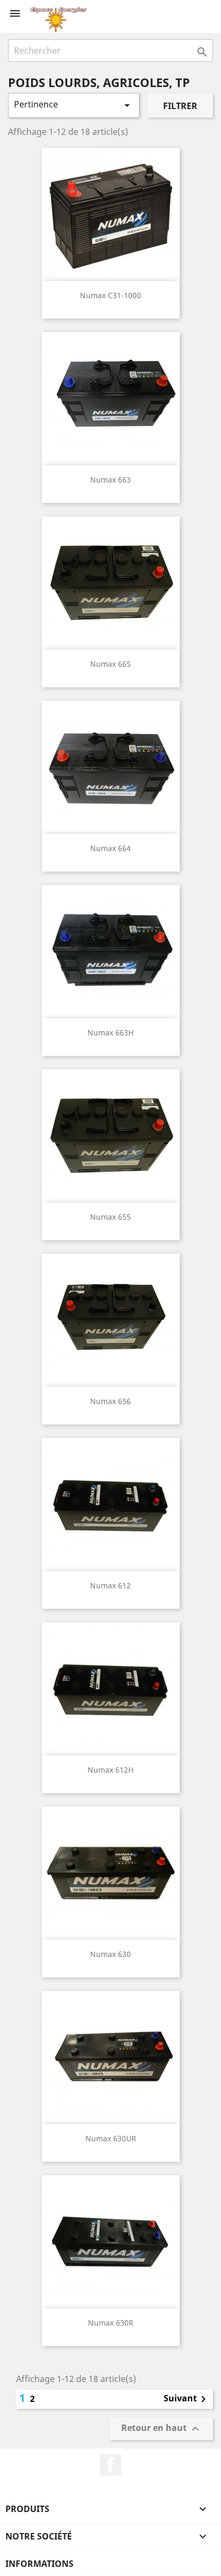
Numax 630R (111, 2323)
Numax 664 (110, 848)
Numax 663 (110, 480)
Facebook (110, 2465)
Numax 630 (110, 1954)
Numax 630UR (111, 2138)
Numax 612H (110, 1770)
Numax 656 (110, 1401)
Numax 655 (110, 1217)
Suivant (187, 2399)
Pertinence (74, 105)
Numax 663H (110, 1032)
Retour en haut (161, 2429)
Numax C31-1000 (110, 295)
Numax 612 (110, 1585)
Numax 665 (110, 664)
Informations (39, 2564)
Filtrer (180, 106)
